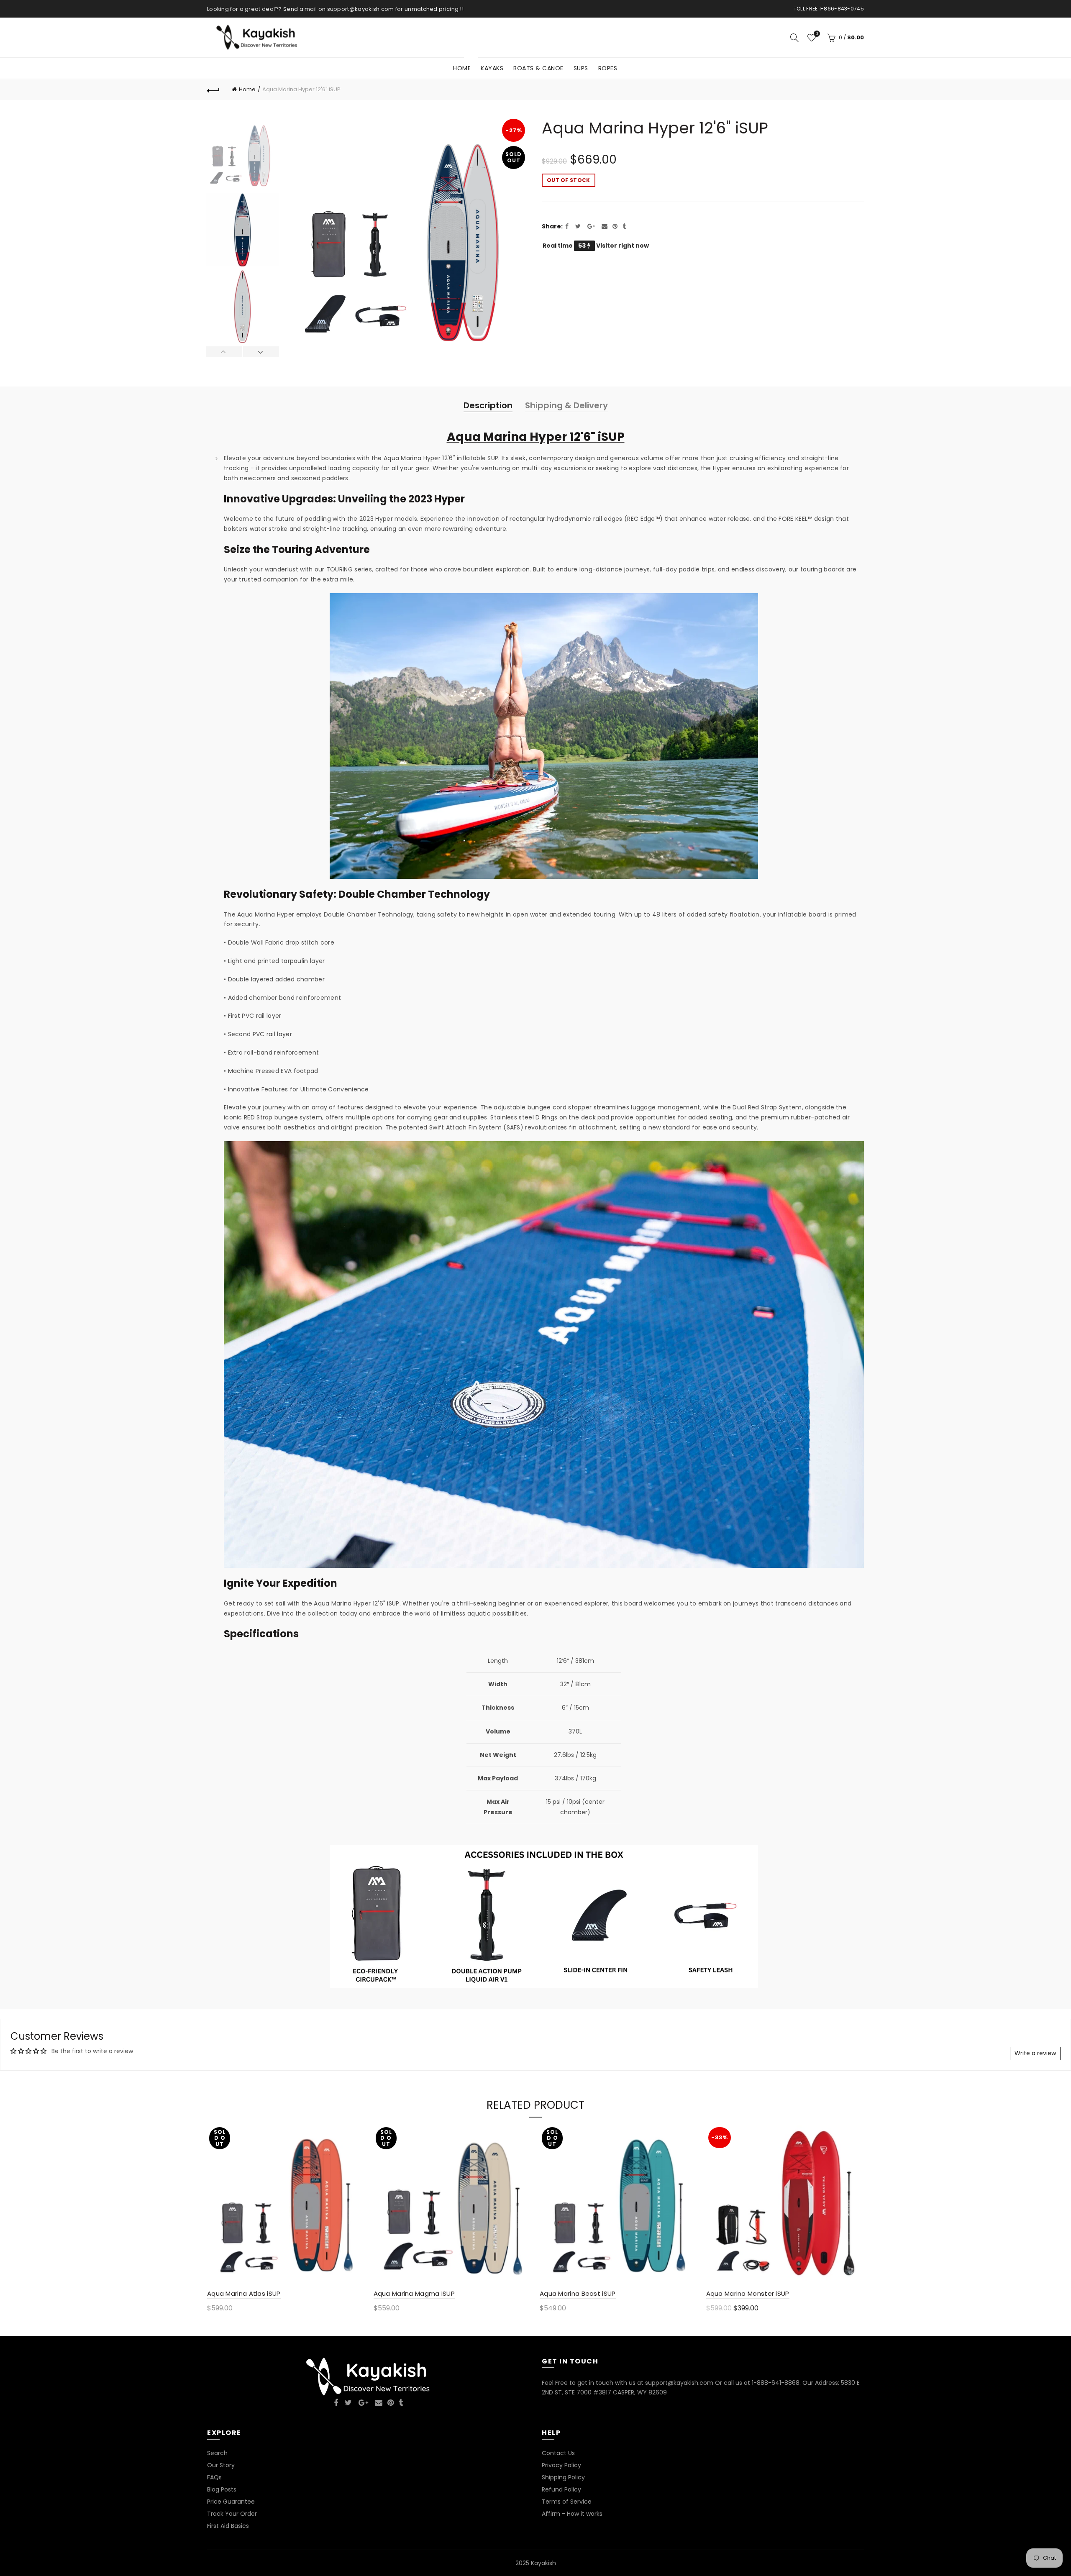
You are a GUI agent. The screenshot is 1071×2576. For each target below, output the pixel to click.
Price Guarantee (231, 2502)
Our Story (221, 2465)
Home (465, 65)
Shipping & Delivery (566, 405)
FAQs (214, 2477)
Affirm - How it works (572, 2514)
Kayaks (492, 68)
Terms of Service (567, 2502)
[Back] (213, 90)
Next (261, 352)
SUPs (581, 68)
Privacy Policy (561, 2465)
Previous (224, 352)
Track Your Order (232, 2514)
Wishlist (817, 34)
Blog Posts (222, 2489)
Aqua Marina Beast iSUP (578, 2293)
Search (217, 2453)
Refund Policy (561, 2489)
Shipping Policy (563, 2477)
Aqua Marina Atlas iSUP (244, 2293)
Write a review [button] (1035, 2053)
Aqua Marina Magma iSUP (414, 2293)
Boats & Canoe (538, 68)
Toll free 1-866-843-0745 (829, 9)
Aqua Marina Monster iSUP (748, 2293)
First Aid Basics (228, 2526)
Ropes (608, 68)
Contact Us (558, 2453)
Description (488, 405)
